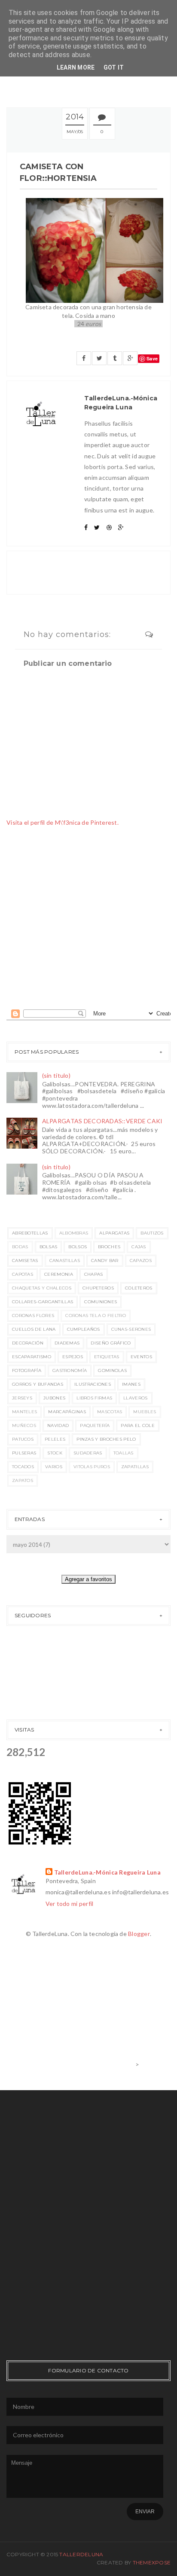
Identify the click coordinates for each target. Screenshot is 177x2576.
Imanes (131, 1384)
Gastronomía (70, 1370)
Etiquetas (107, 1357)
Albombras (74, 1233)
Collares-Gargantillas (43, 1302)
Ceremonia (59, 1274)
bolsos (78, 1247)
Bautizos (152, 1233)
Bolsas (49, 1247)
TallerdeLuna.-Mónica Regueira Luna (108, 1872)
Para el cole (138, 1425)
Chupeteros (98, 1288)
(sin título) (56, 1075)
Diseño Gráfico (111, 1343)
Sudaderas (88, 1453)
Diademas (67, 1343)
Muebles (145, 1412)
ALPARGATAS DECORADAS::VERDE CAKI (102, 1121)
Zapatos (23, 1480)
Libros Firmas (94, 1398)
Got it (114, 67)
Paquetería (95, 1425)
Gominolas (112, 1370)
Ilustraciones (93, 1384)
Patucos (23, 1439)
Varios (54, 1467)
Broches (109, 1247)
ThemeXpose (152, 2562)
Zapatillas (135, 1467)
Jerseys (22, 1398)
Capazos (141, 1261)
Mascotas (110, 1412)
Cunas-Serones (131, 1329)
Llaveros (135, 1398)
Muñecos (24, 1425)
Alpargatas (114, 1233)
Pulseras (24, 1453)
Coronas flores (33, 1315)
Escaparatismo (32, 1357)
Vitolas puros (92, 1467)
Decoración (28, 1343)
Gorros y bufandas (38, 1384)
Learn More (76, 67)
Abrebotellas (30, 1233)
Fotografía (27, 1370)
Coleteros (139, 1288)
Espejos (73, 1357)
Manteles (24, 1412)
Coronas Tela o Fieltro (96, 1315)
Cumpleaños (84, 1329)
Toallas (124, 1453)
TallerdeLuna (81, 2554)
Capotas (23, 1274)
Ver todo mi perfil (70, 1904)
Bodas (20, 1247)
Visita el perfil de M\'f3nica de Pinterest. (63, 822)
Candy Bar (105, 1261)
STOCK (55, 1453)
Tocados (23, 1467)
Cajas (139, 1247)
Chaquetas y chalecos (42, 1288)
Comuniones (101, 1302)
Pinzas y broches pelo (106, 1439)
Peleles (55, 1439)
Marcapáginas (67, 1412)
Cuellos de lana (34, 1329)
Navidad (58, 1425)
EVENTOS (141, 1357)
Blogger (139, 1934)
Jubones (54, 1398)
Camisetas (25, 1261)
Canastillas (65, 1261)
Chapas (94, 1274)
